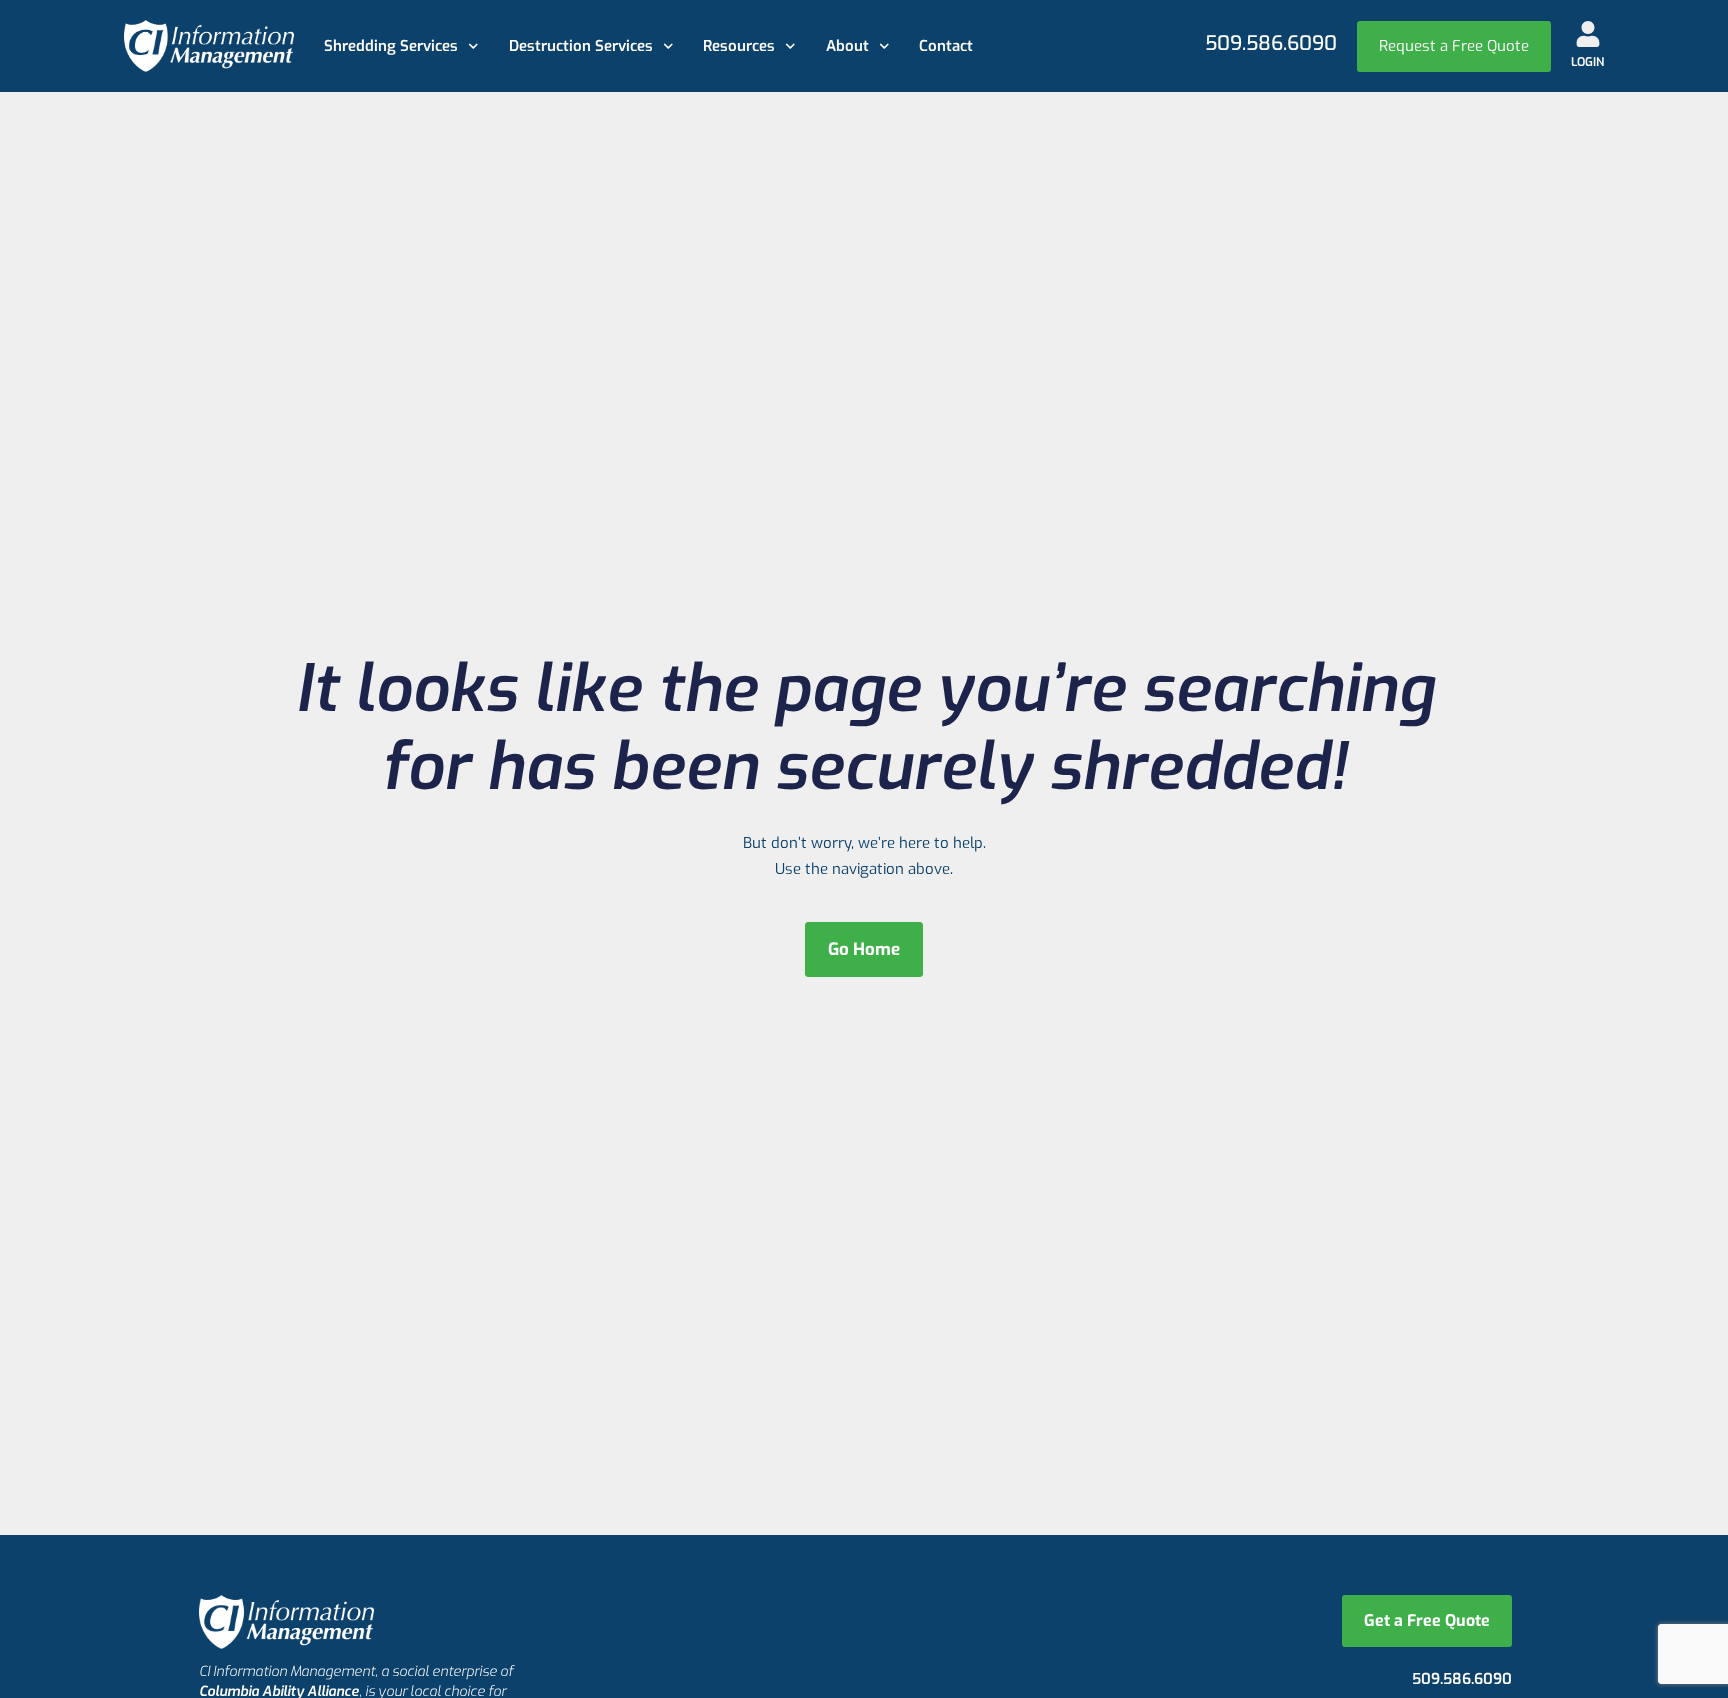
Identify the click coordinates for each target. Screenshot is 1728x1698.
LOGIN (1587, 62)
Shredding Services (391, 46)
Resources (739, 46)
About (847, 46)
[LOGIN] (1588, 34)
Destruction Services (581, 46)
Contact (946, 46)
